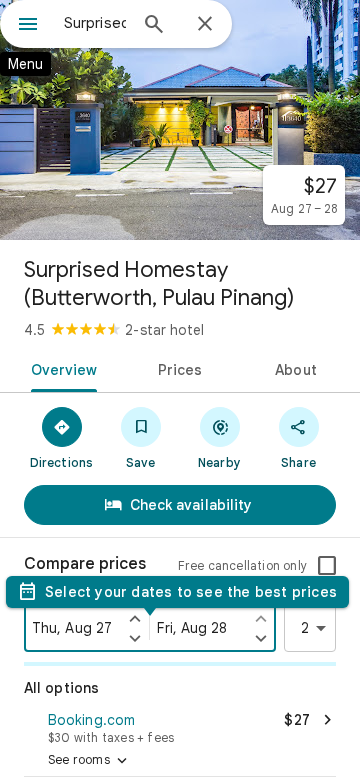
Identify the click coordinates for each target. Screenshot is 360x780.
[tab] (59, 368)
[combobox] (95, 23)
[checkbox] (327, 566)
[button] (180, 726)
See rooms (89, 761)
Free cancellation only (242, 565)
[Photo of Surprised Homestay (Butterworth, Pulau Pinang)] (180, 120)
